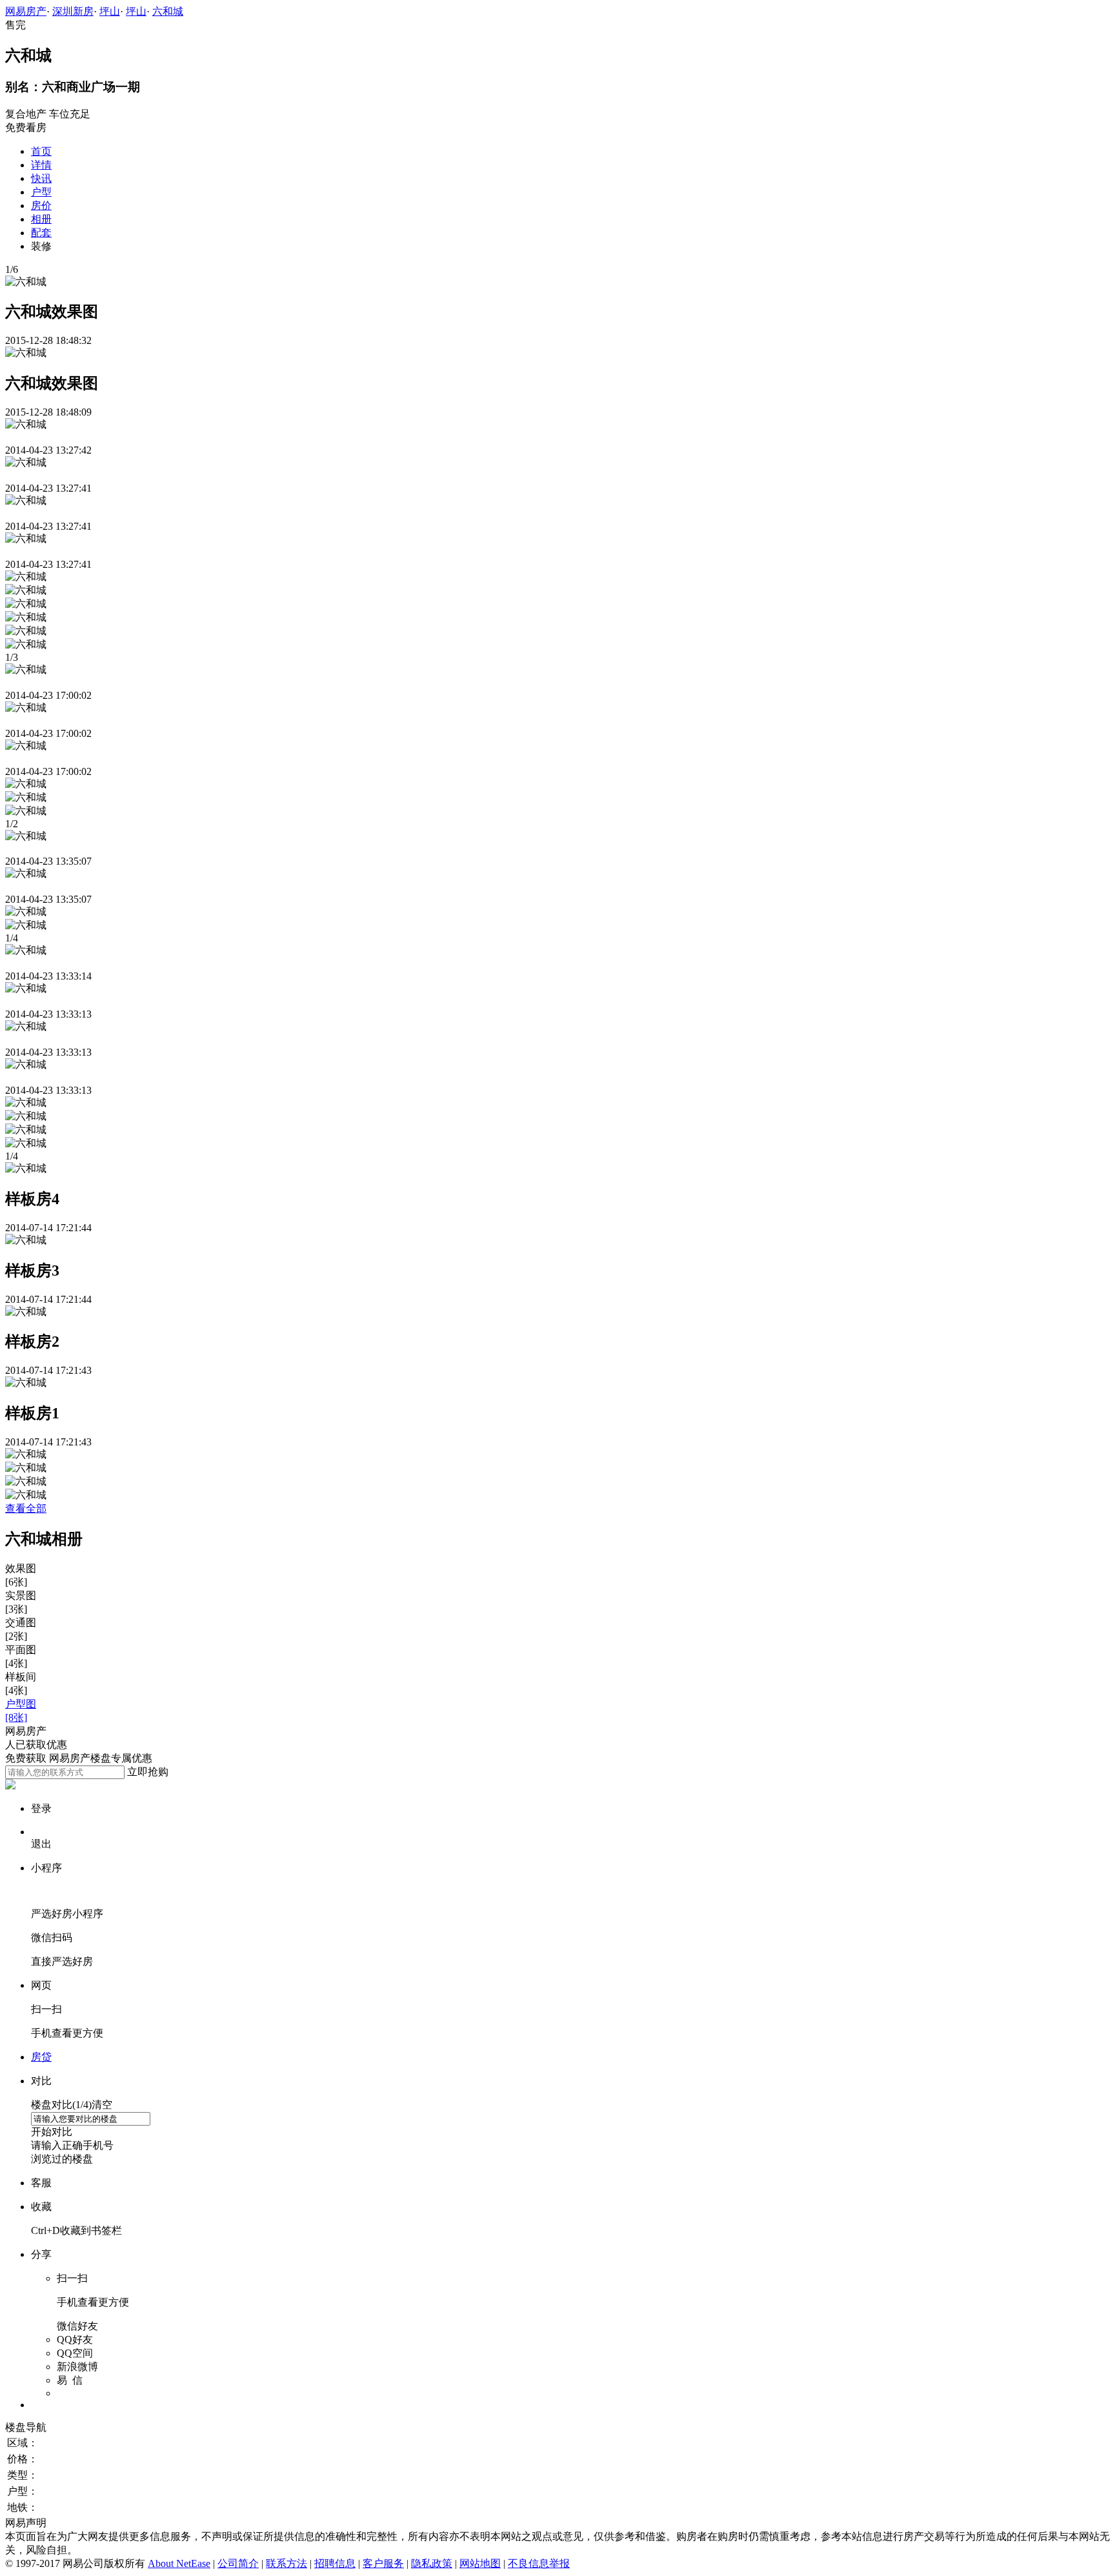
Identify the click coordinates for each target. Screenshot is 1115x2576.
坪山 (110, 11)
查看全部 (26, 1508)
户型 (41, 192)
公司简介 (238, 2563)
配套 (41, 233)
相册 (41, 219)
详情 (41, 165)
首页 (41, 151)
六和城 (168, 11)
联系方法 (286, 2563)
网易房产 (26, 11)
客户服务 (383, 2563)
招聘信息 (335, 2563)
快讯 (41, 178)
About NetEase (179, 2563)
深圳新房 (73, 11)
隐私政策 (432, 2563)
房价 (41, 206)
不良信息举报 (539, 2563)
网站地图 (480, 2563)
